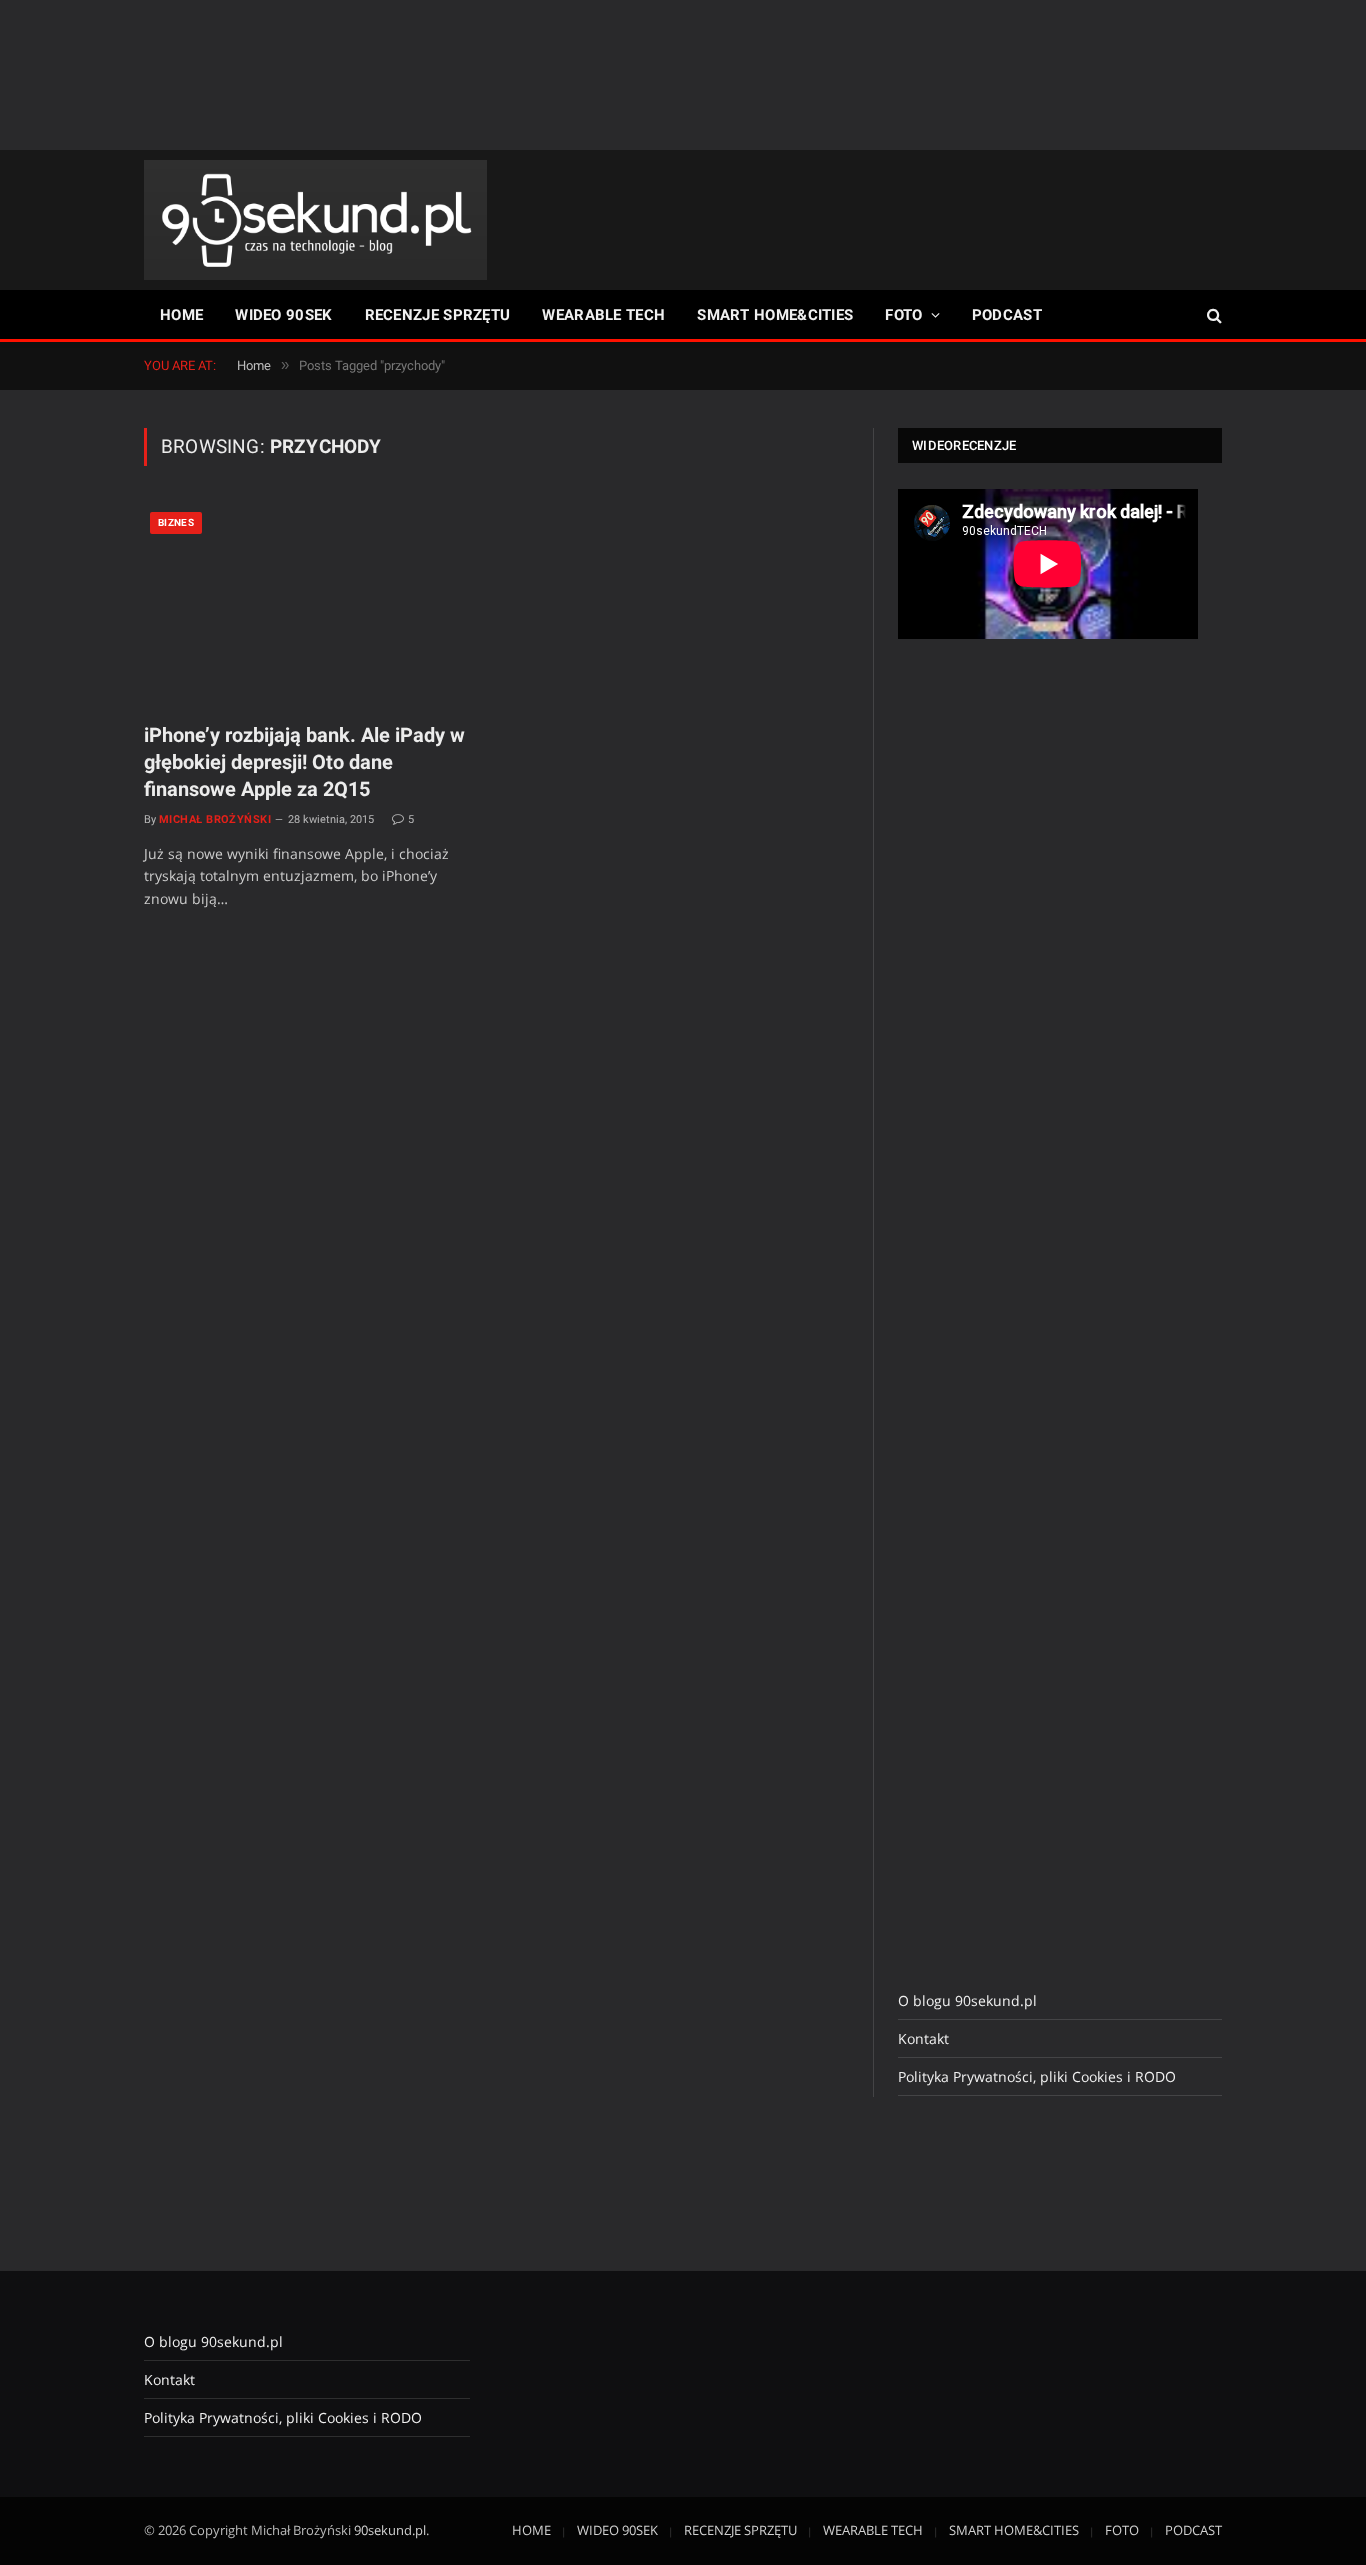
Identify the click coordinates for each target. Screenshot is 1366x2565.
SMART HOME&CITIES (775, 315)
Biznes (176, 522)
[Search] (1212, 315)
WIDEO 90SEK (283, 315)
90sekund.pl (390, 2530)
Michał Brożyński (215, 819)
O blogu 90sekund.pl (967, 2000)
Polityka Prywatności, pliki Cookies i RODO (1037, 2076)
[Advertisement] (683, 75)
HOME (181, 315)
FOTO (903, 315)
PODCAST (1007, 315)
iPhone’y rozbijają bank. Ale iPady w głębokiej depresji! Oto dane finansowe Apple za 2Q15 (304, 762)
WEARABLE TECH (603, 315)
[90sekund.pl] (315, 220)
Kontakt (923, 2038)
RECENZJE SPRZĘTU (438, 315)
